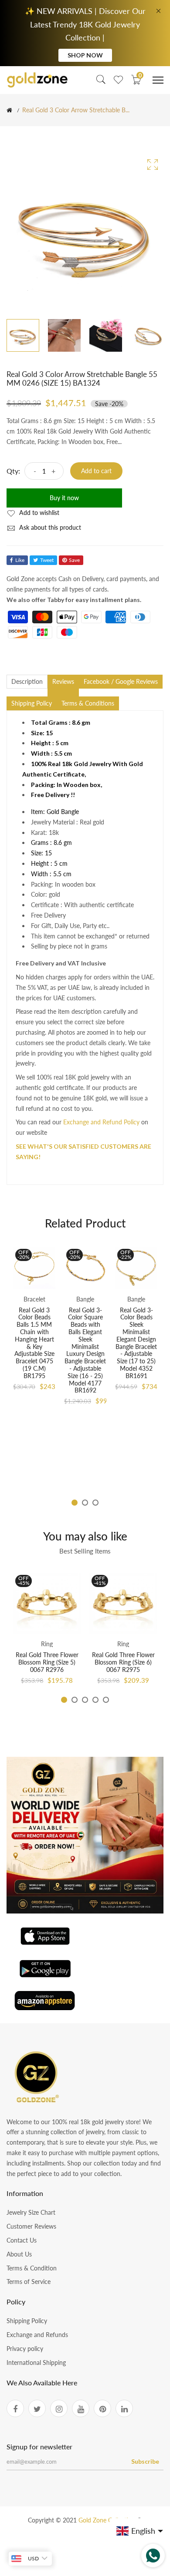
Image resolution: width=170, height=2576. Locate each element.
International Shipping (36, 2362)
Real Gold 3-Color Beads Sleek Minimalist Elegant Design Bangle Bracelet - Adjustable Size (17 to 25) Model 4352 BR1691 (136, 1343)
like (20, 560)
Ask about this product (49, 527)
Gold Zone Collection (108, 2520)
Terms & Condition (32, 2268)
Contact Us (22, 2240)
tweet (47, 560)
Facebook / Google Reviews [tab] (121, 681)
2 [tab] (85, 1503)
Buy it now (64, 498)
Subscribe (145, 2461)
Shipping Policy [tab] (32, 703)
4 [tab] (95, 1700)
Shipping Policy (27, 2321)
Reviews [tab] (63, 681)
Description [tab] (27, 681)
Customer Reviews (31, 2226)
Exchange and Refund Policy (101, 1122)
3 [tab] (95, 1503)
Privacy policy (25, 2349)
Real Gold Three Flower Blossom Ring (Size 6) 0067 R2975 (123, 1662)
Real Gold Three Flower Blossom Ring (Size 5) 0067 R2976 (47, 1662)
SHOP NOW (85, 55)
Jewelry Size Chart (31, 2212)
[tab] (63, 693)
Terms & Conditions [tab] (88, 703)
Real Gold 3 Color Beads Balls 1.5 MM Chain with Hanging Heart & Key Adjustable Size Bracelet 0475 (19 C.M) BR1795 (34, 1343)
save (74, 560)
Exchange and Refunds (37, 2335)
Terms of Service (29, 2282)
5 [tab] (106, 1700)
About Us (19, 2254)
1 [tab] (75, 1503)
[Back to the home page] (9, 110)
